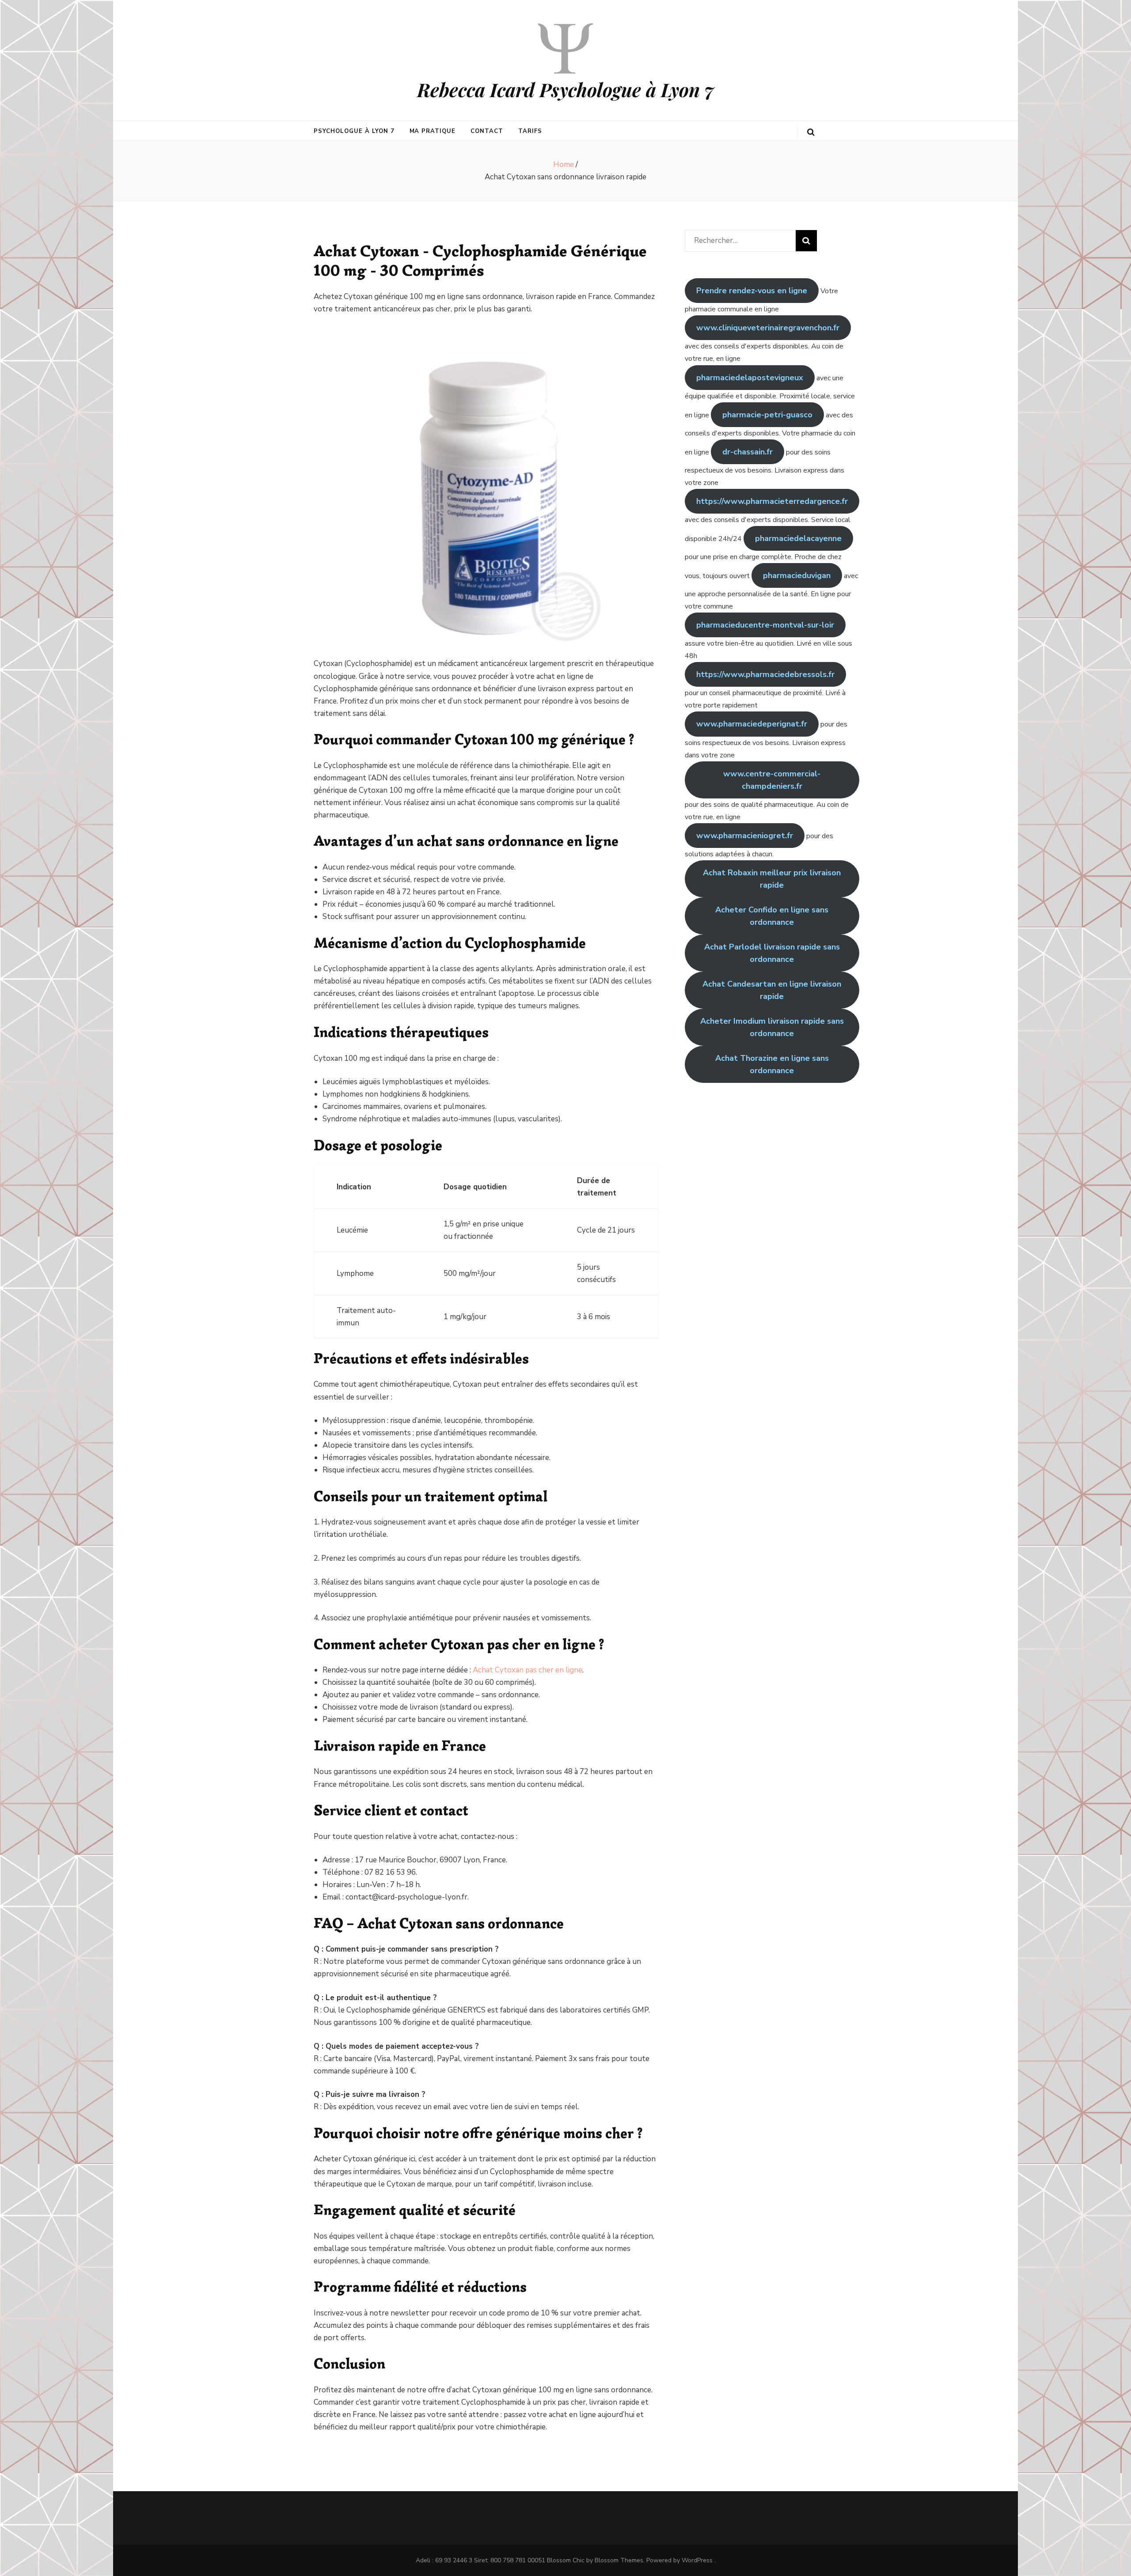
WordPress (697, 2560)
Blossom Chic (566, 2560)
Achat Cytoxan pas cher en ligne (528, 1670)
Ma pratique (433, 131)
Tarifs (530, 131)
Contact (487, 131)
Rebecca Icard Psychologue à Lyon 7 (565, 90)
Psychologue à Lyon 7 (354, 131)
